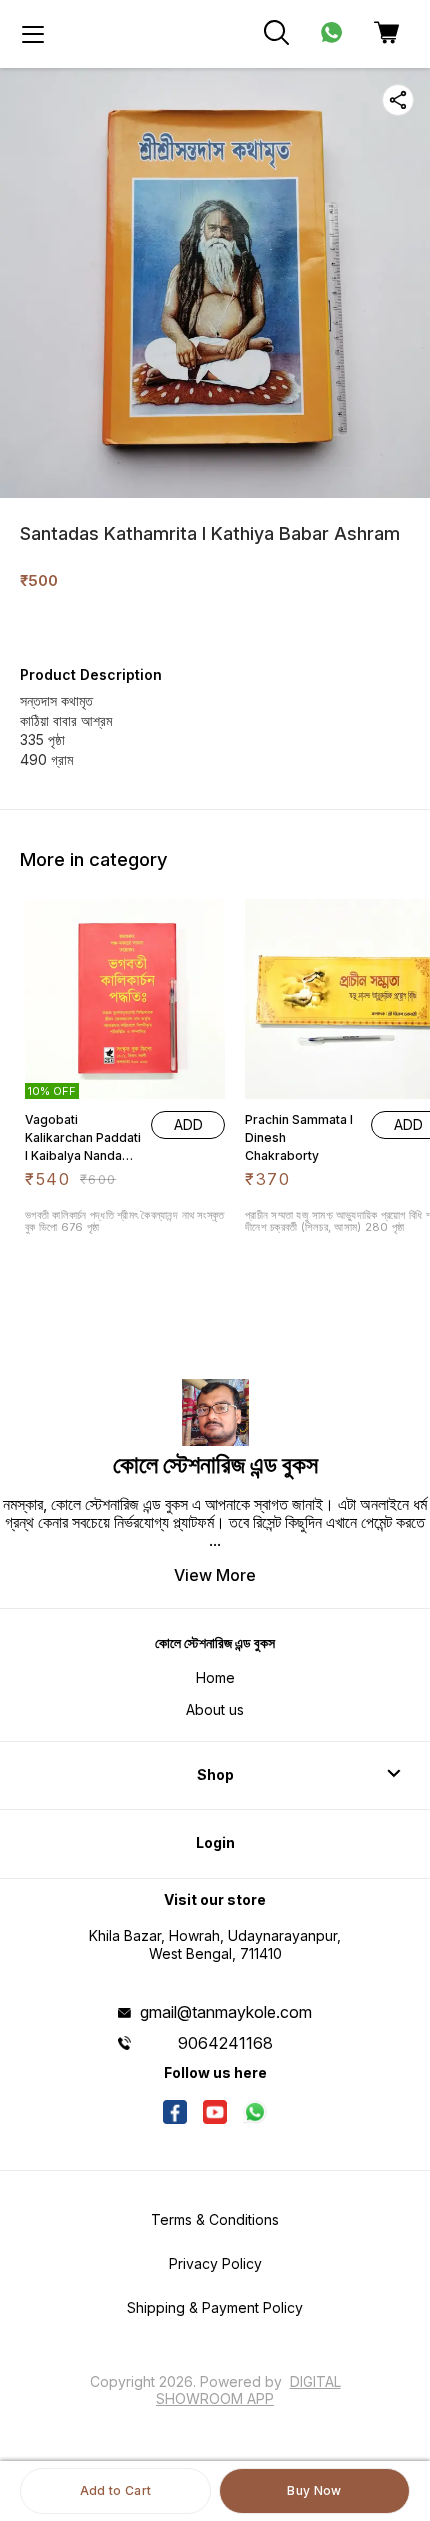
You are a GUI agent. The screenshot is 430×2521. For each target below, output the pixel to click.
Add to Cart (115, 2490)
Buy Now (314, 2490)
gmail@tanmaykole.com (226, 2012)
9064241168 (225, 2043)
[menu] (33, 34)
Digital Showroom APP (248, 2389)
